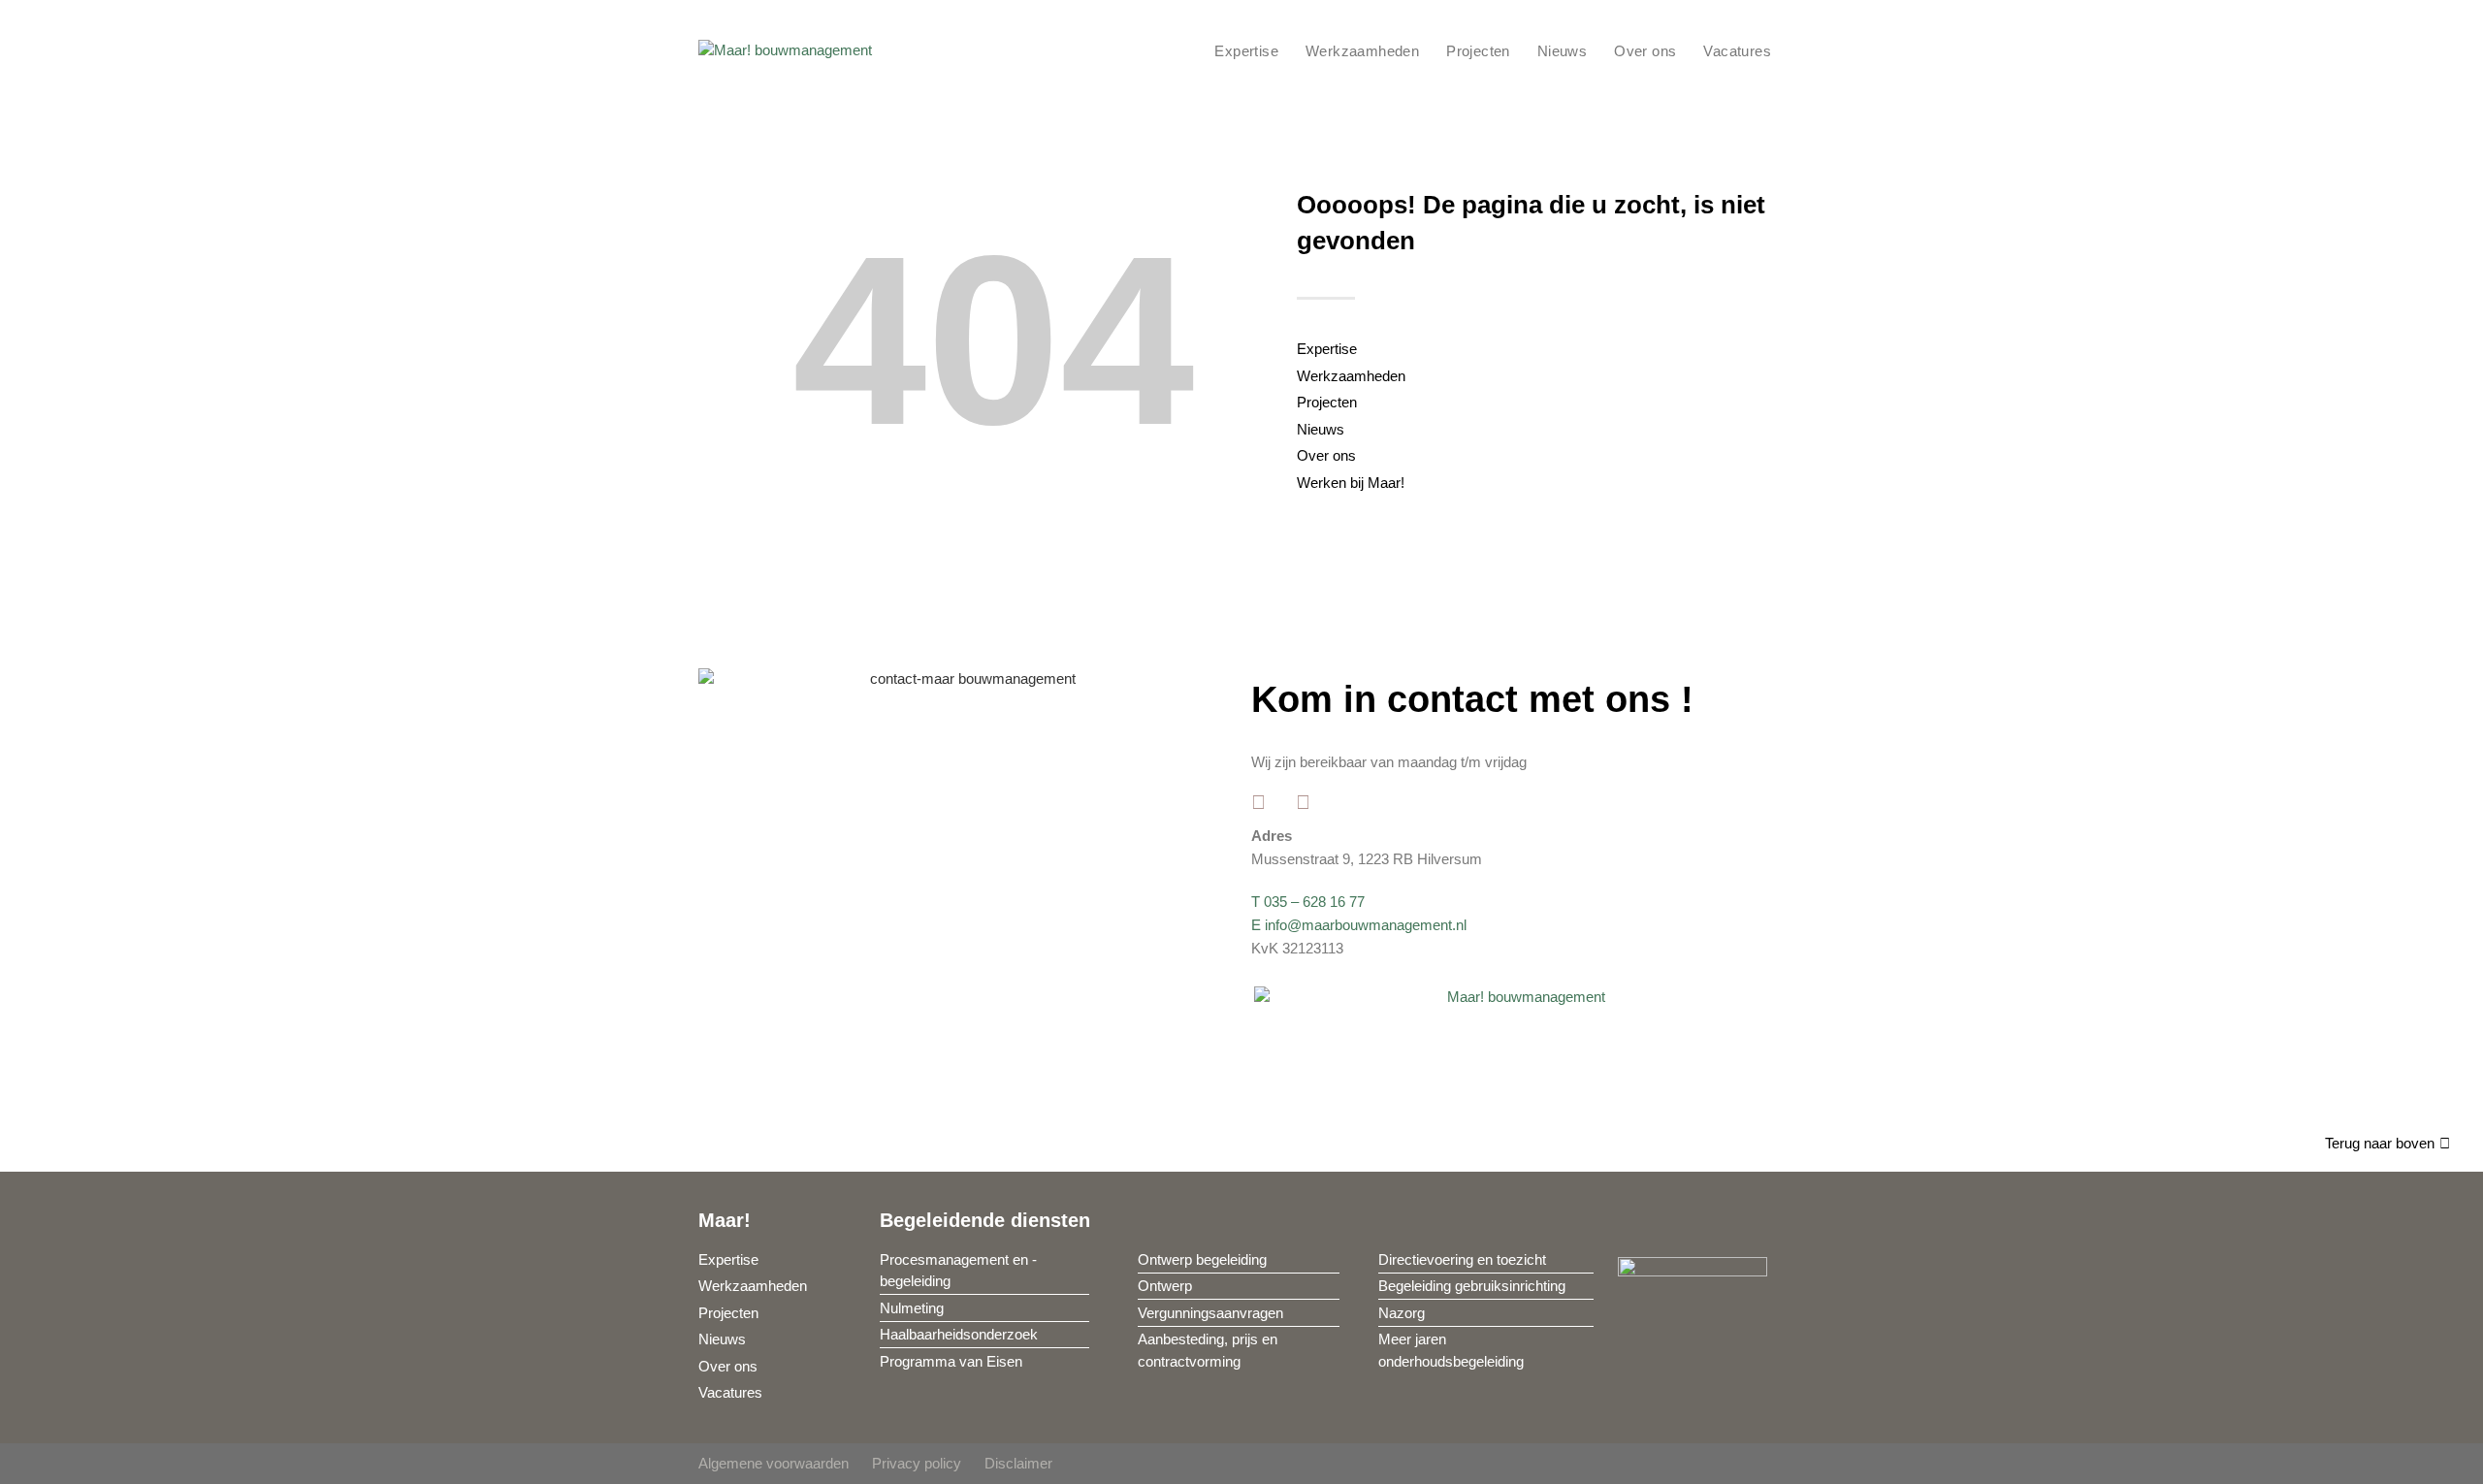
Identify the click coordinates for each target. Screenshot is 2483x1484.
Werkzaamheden (1362, 51)
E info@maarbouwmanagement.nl (1359, 925)
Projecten (1478, 51)
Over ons (1645, 51)
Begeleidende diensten (985, 1220)
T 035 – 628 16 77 (1308, 902)
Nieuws (1562, 51)
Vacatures (1737, 51)
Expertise (1246, 51)
